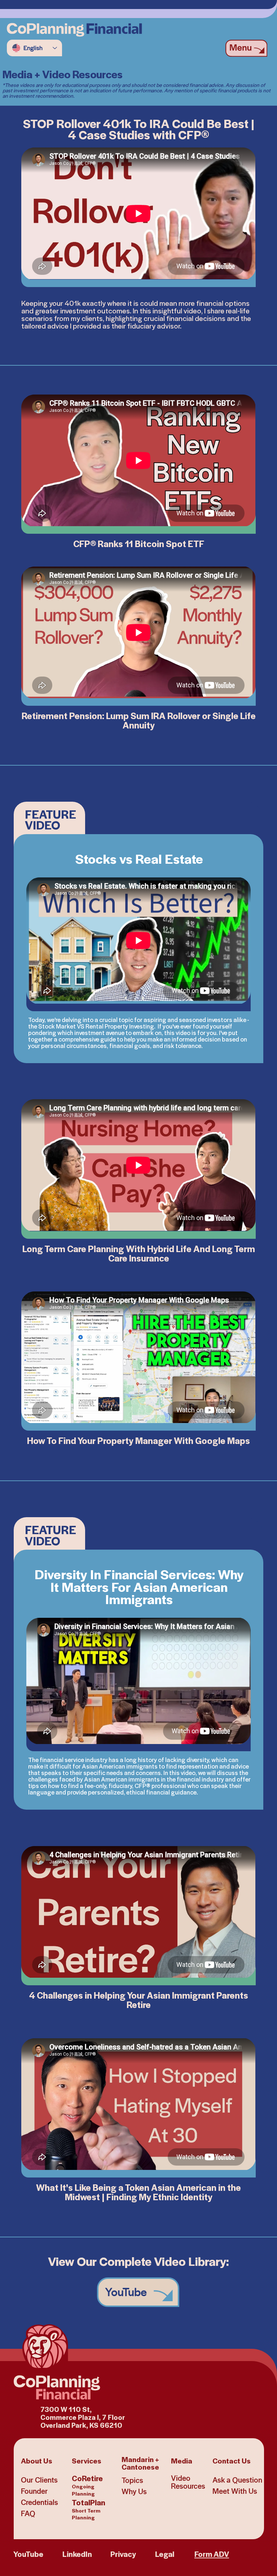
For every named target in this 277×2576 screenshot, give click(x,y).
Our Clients (39, 2480)
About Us (37, 2460)
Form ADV (212, 2554)
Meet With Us (235, 2491)
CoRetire (87, 2485)
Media (182, 2460)
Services (87, 2460)
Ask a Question (237, 2480)
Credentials (39, 2502)
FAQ (28, 2513)
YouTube (28, 2554)
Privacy (123, 2554)
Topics (132, 2480)
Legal (165, 2554)
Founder (34, 2491)
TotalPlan (89, 2509)
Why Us (134, 2491)
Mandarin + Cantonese (140, 2463)
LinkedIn (77, 2554)
